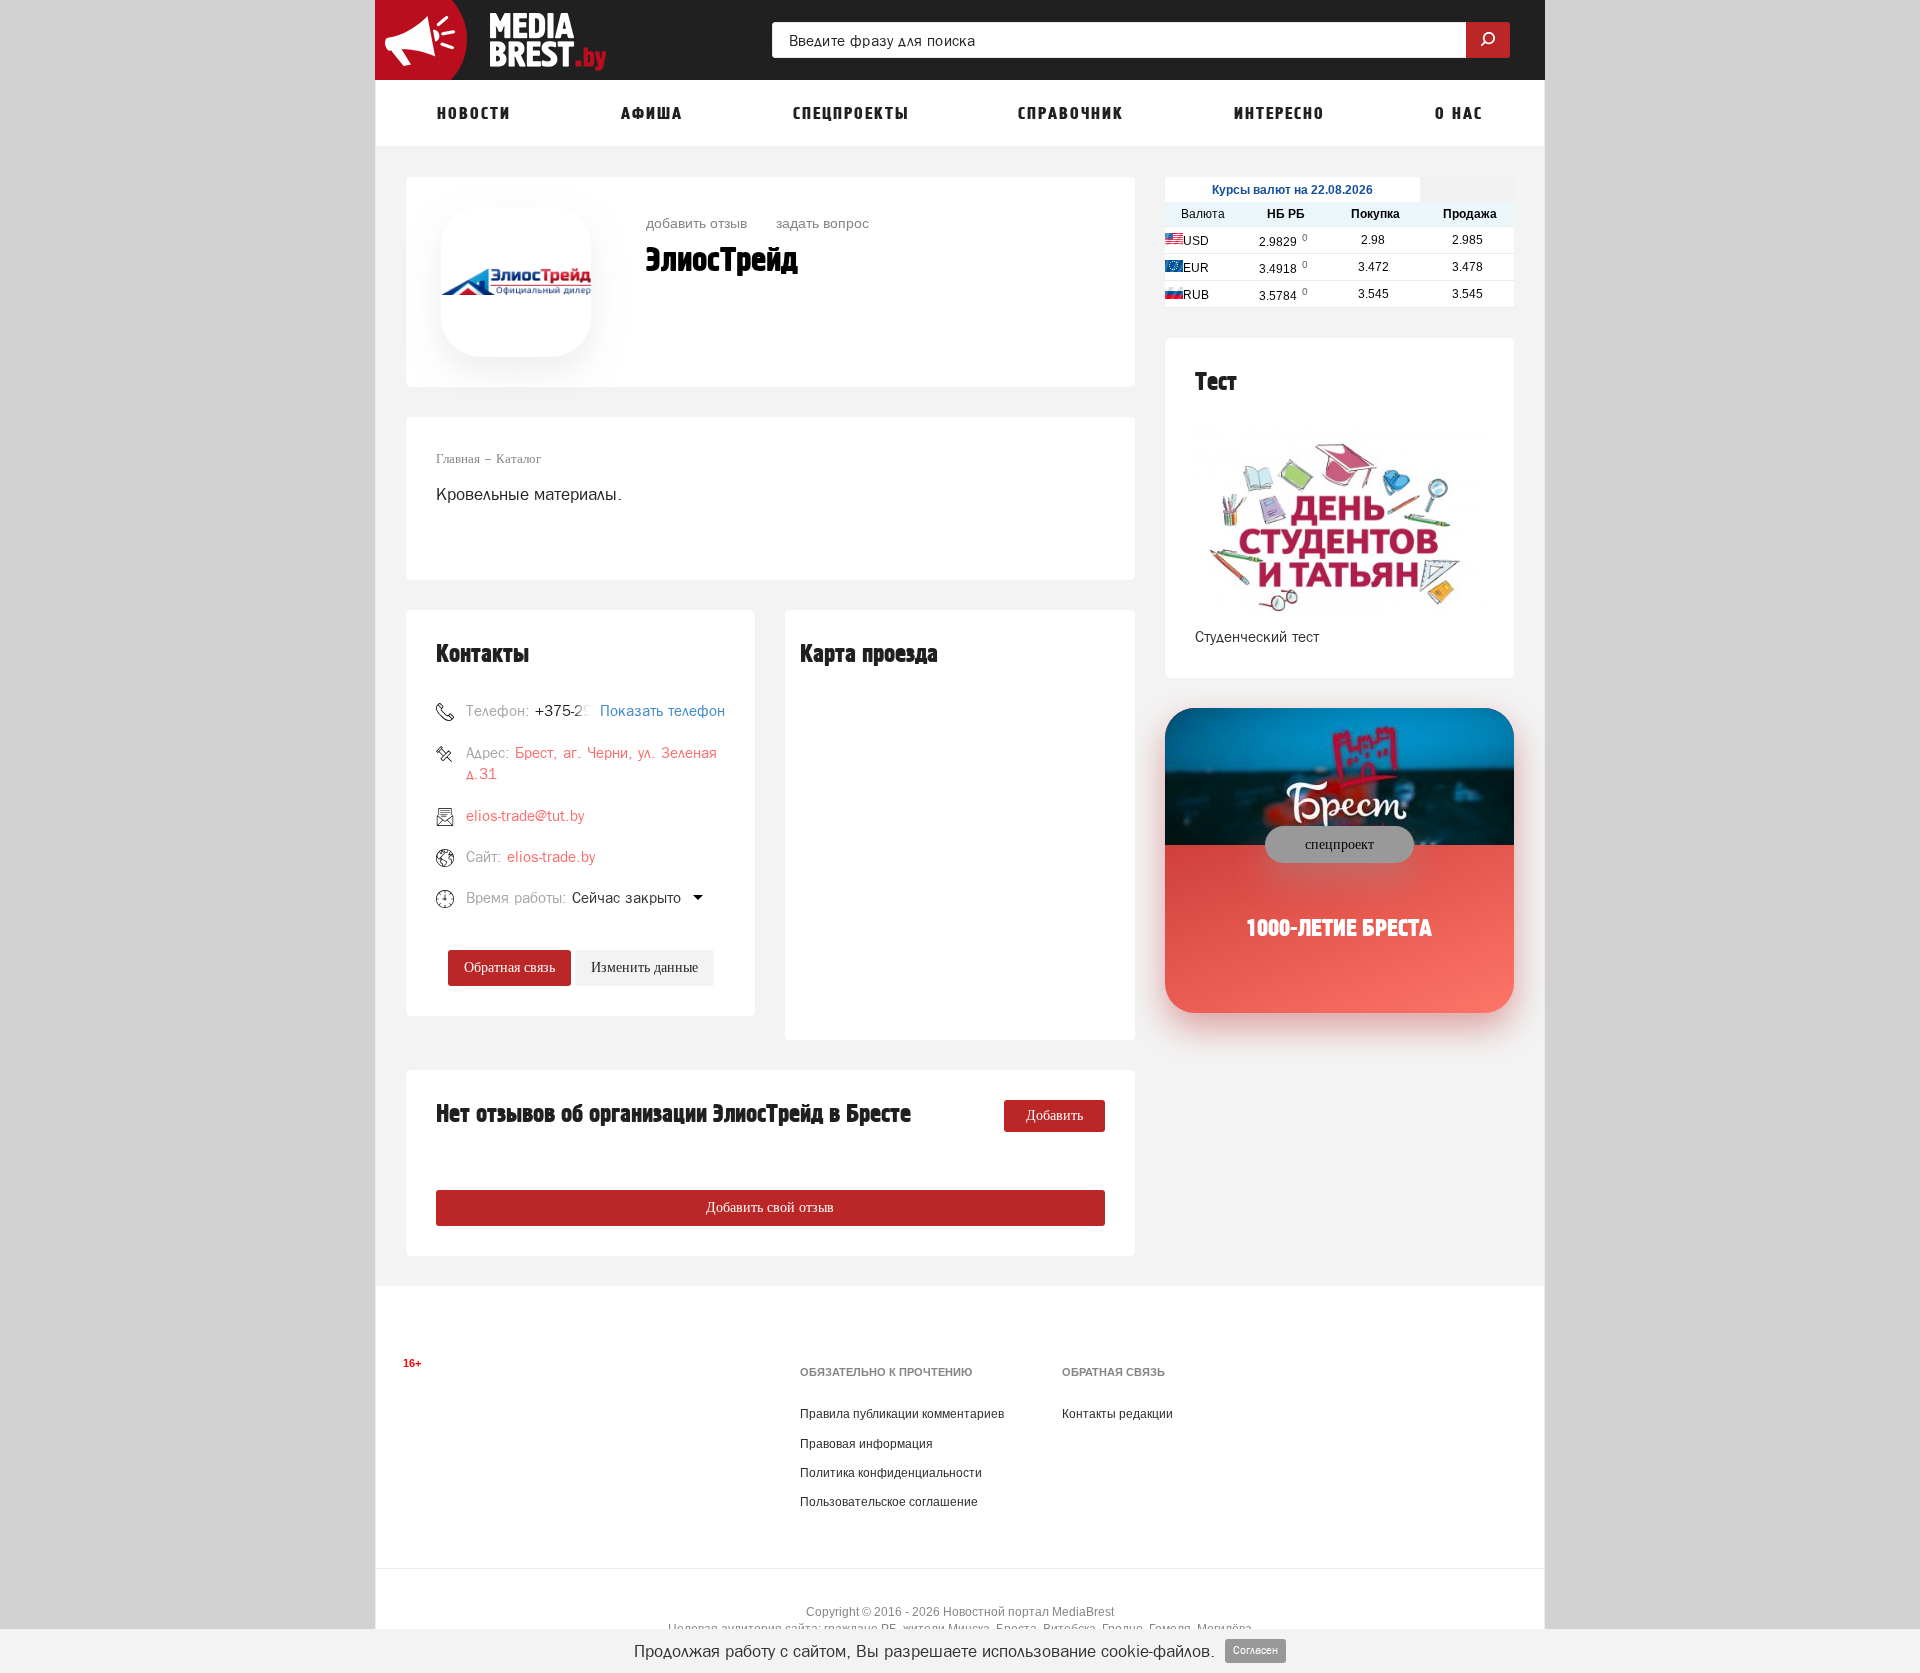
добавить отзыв (696, 222)
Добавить (1054, 1115)
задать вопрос (822, 222)
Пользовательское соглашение (889, 1502)
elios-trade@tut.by (525, 815)
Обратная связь (509, 967)
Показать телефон (662, 710)
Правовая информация (866, 1444)
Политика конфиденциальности (891, 1473)
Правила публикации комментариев (902, 1414)
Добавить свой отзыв (770, 1207)
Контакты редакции (1117, 1414)
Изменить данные (644, 967)
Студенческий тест (1257, 636)
